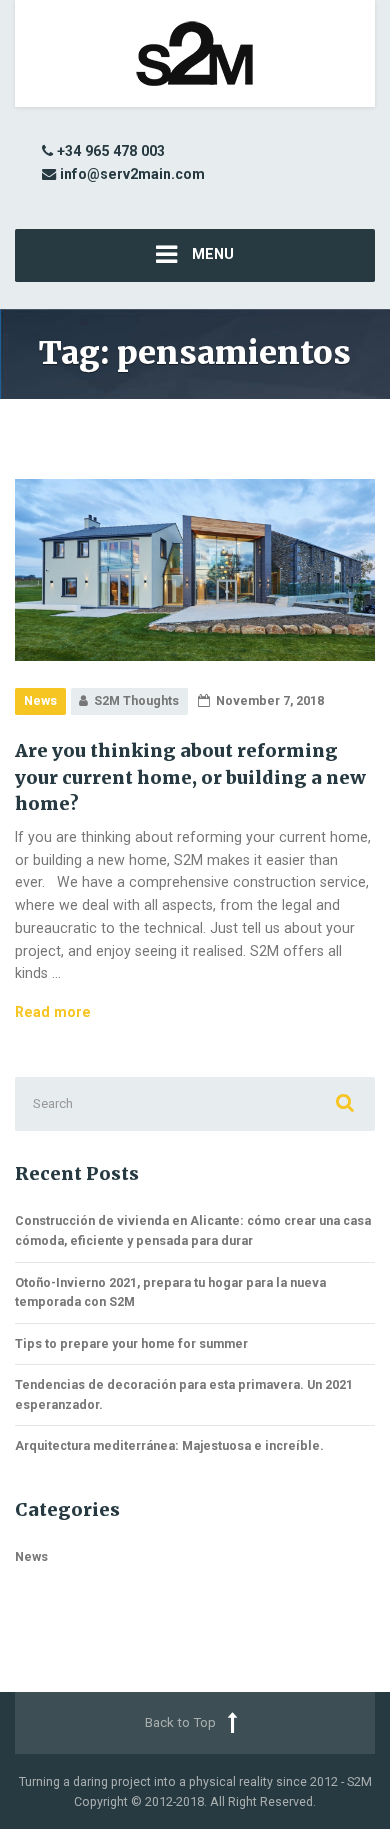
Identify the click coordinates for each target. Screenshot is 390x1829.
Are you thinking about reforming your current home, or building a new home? (190, 777)
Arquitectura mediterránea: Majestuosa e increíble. (169, 1445)
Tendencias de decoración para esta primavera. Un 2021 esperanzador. (184, 1394)
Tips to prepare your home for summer (131, 1343)
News (40, 700)
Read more (53, 1012)
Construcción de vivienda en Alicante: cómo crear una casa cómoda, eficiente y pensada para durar (193, 1230)
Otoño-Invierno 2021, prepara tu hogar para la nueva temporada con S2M (170, 1292)
